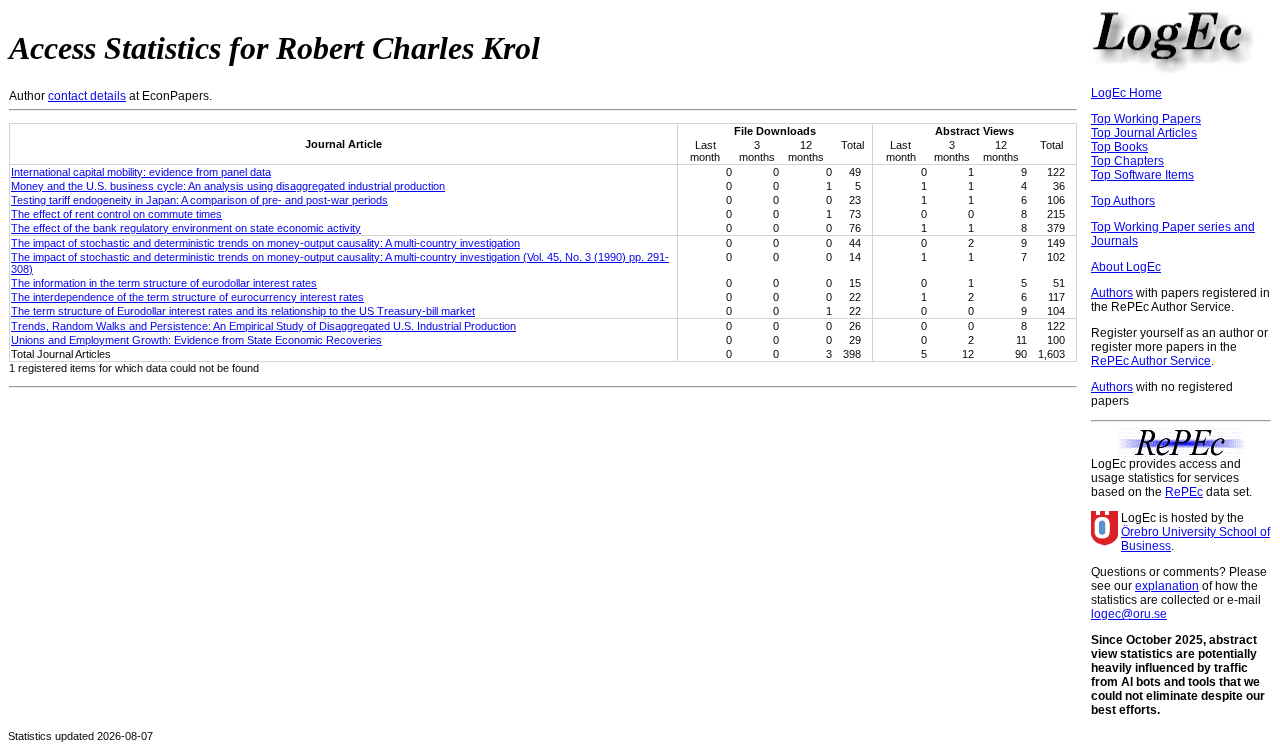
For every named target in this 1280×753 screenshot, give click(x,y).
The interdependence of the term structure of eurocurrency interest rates (187, 297)
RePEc (1184, 492)
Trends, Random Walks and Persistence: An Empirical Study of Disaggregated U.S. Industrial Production (263, 326)
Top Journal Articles (1144, 133)
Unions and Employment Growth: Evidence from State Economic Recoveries (196, 340)
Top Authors (1123, 201)
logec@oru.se (1129, 614)
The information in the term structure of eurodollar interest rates (164, 283)
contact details (87, 96)
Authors (1112, 293)
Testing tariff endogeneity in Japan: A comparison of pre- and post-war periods (199, 200)
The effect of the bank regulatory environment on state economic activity (186, 228)
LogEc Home (1126, 93)
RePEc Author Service (1151, 361)
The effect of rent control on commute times (116, 214)
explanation (1167, 586)
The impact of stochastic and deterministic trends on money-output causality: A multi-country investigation (265, 243)
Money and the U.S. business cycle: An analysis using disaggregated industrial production (228, 186)
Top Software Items (1142, 175)
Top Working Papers (1146, 119)
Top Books (1119, 147)
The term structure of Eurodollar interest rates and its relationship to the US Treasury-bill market (243, 311)
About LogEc (1126, 267)
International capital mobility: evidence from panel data (141, 172)
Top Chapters (1127, 161)
